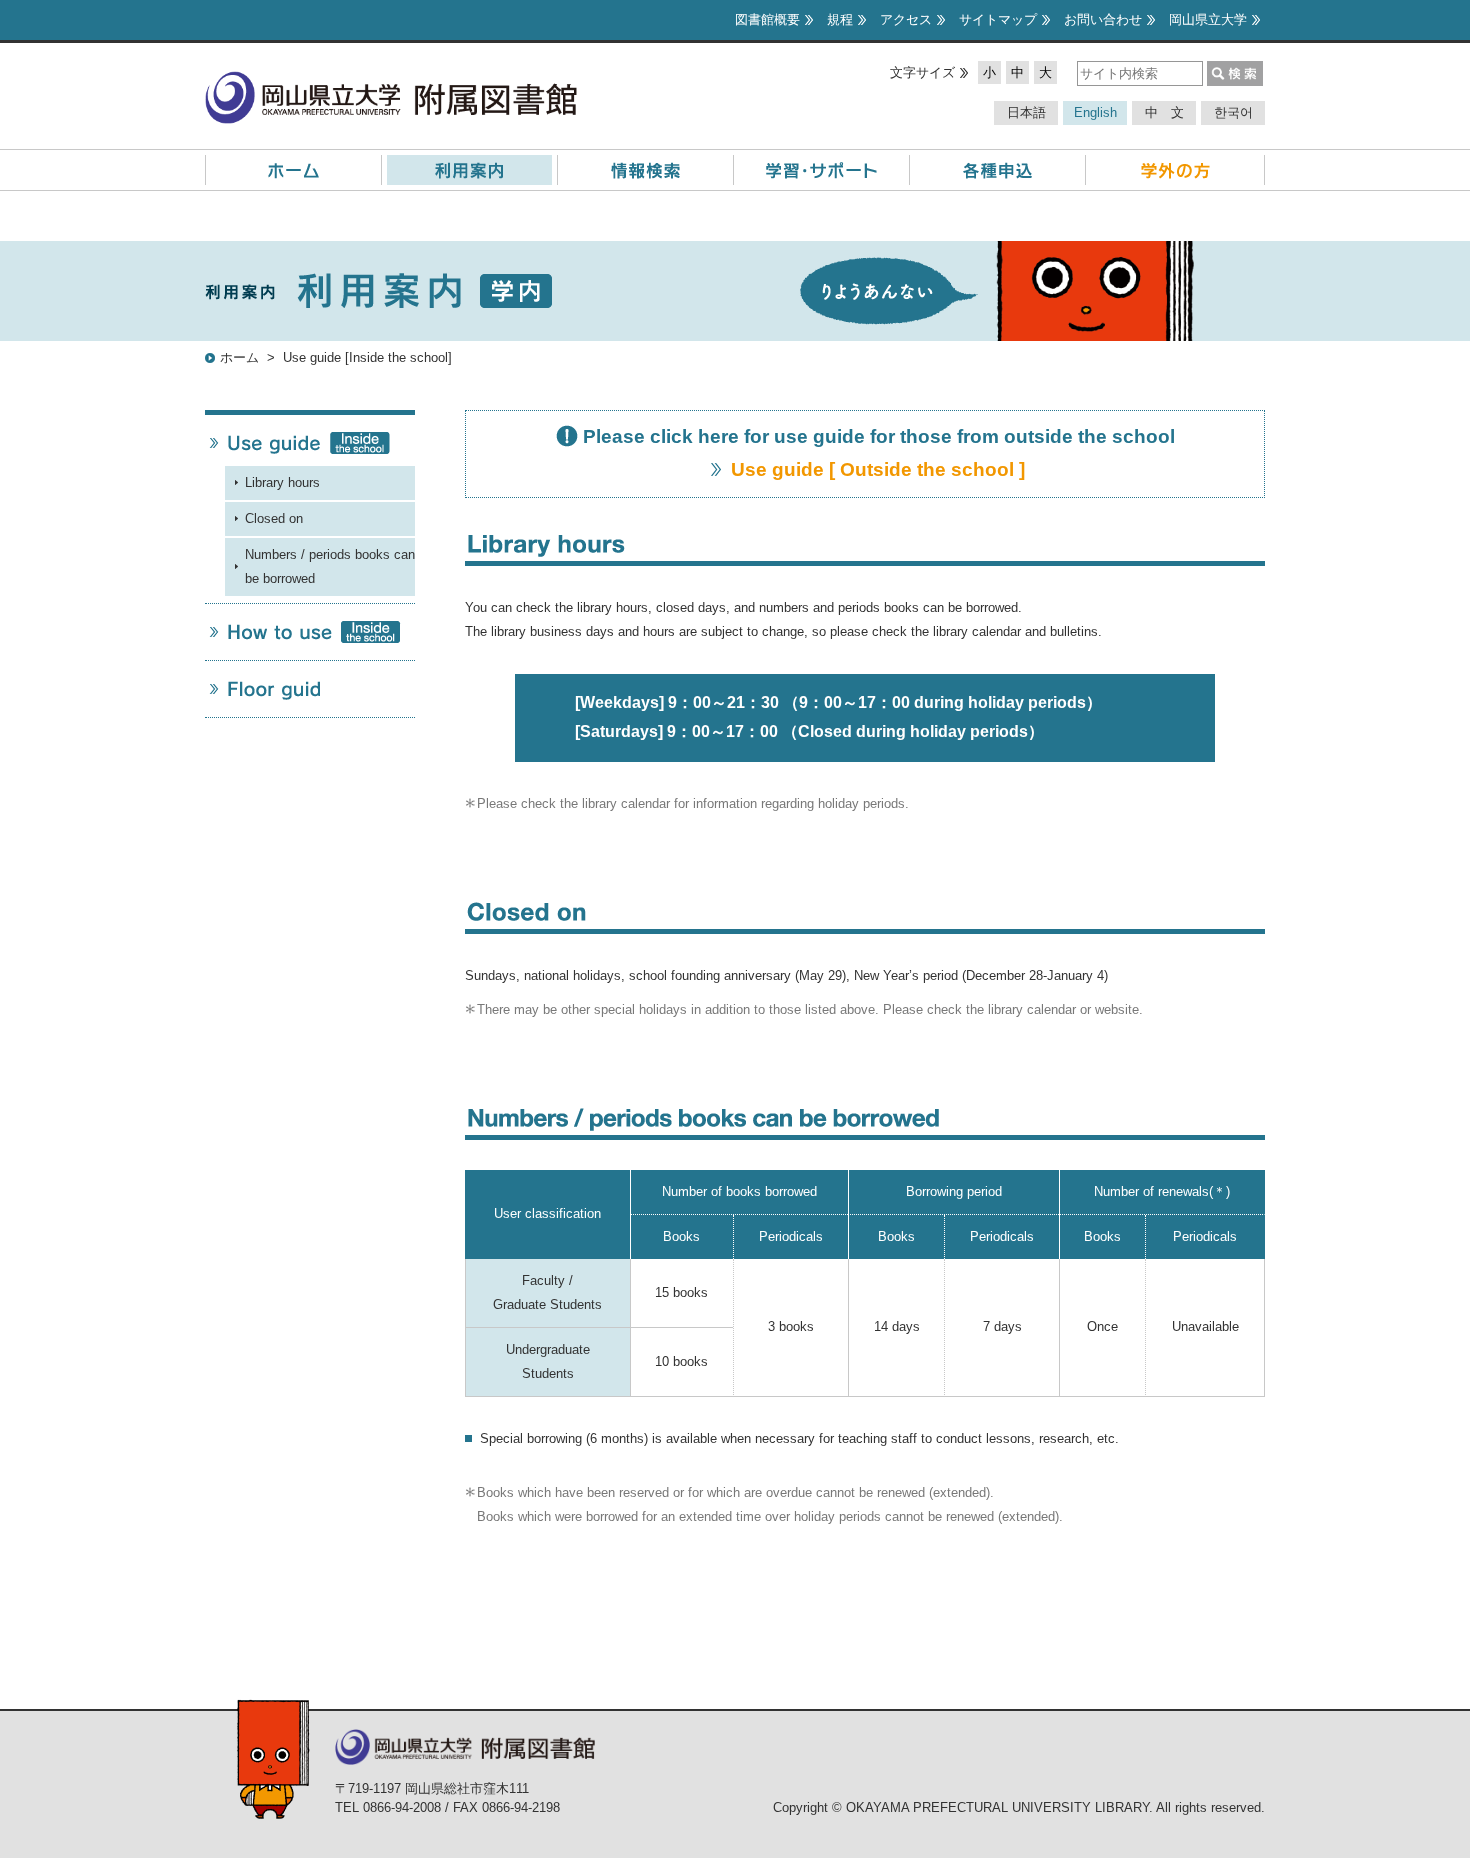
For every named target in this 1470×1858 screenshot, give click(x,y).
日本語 (1026, 112)
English (1095, 112)
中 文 (1164, 112)
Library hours (282, 482)
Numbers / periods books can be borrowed (330, 566)
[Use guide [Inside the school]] (310, 443)
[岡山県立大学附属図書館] (391, 82)
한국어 (1233, 112)
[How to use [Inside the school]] (310, 632)
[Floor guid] (310, 689)
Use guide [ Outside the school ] (880, 469)
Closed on (274, 518)
